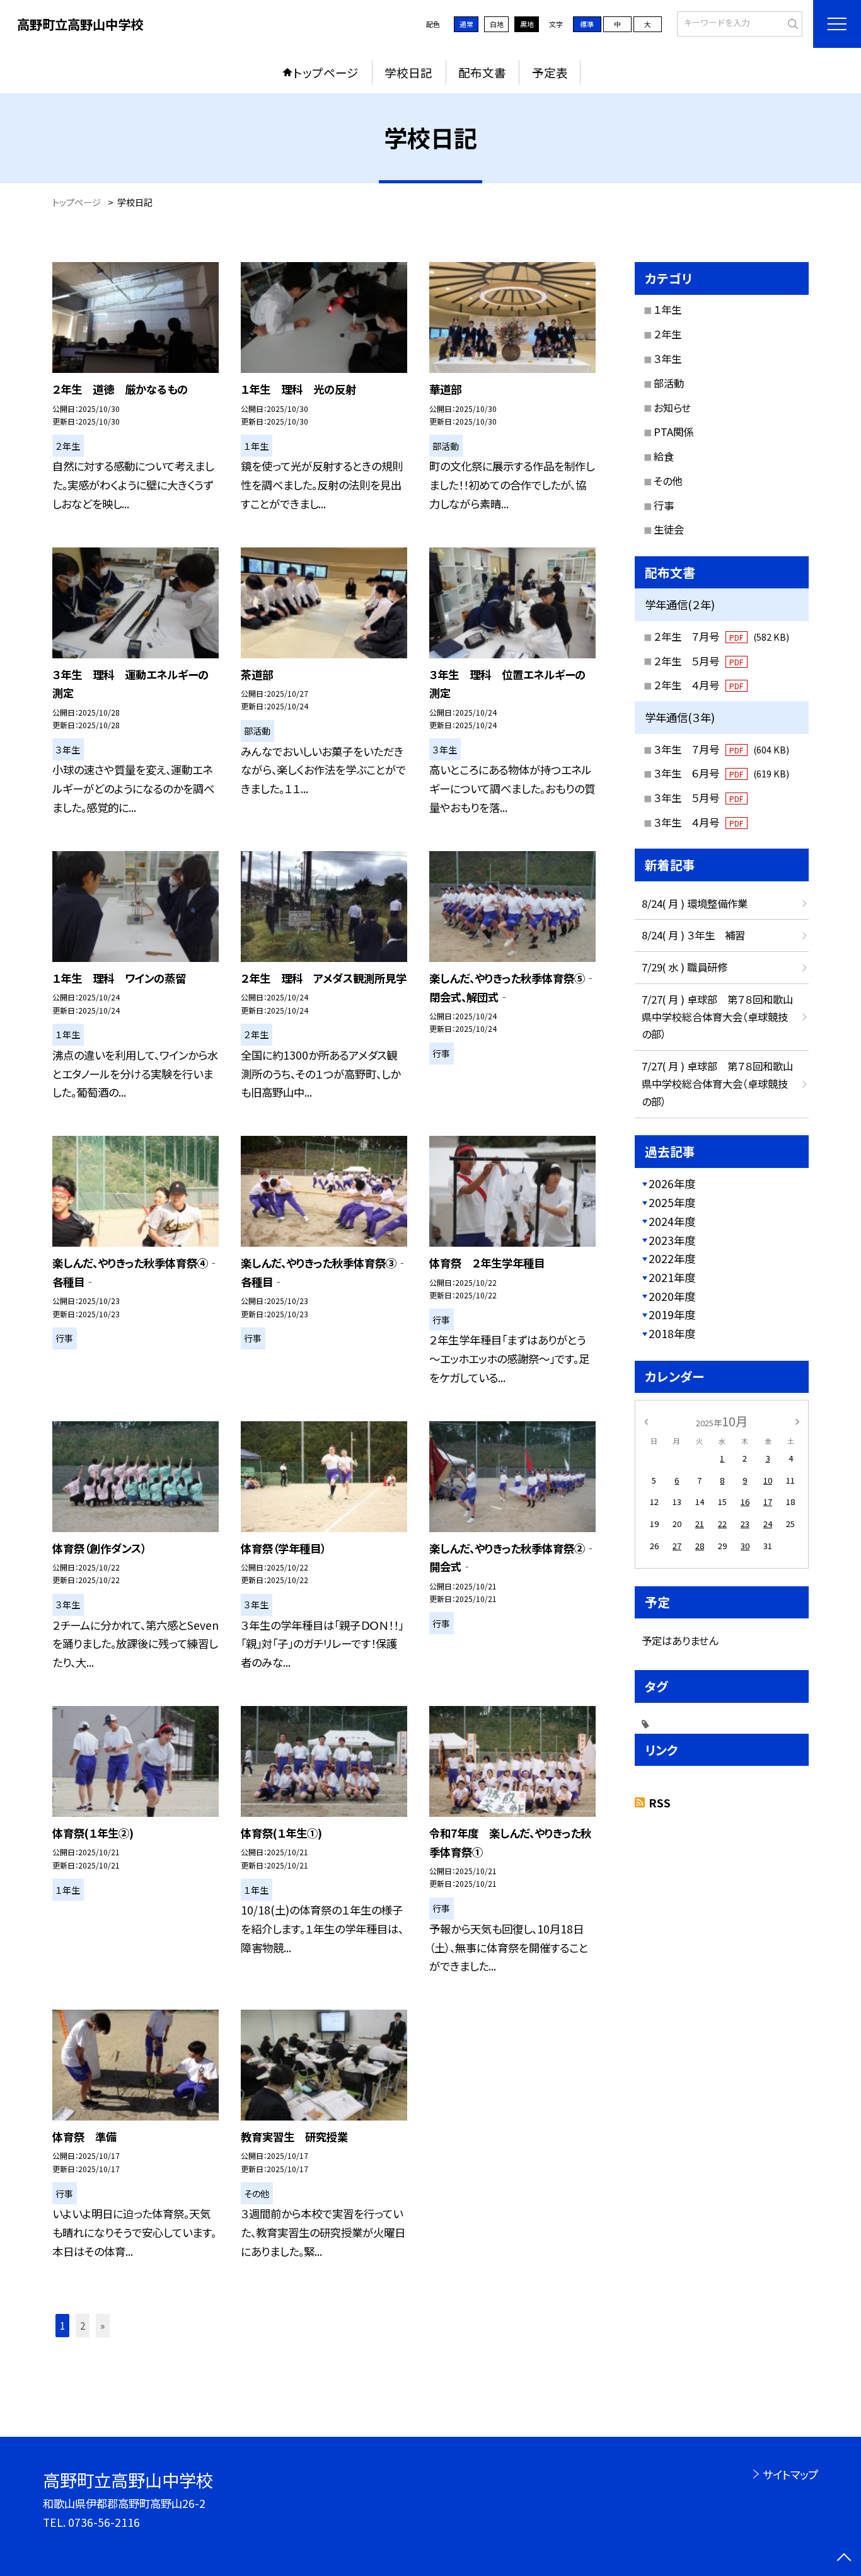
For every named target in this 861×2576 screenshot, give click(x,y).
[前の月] (646, 1421)
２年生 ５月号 (698, 661)
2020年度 (672, 1296)
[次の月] (797, 1421)
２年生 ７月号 (721, 636)
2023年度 (672, 1240)
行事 (664, 505)
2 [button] (83, 2325)
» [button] (102, 2325)
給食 (664, 456)
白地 (497, 24)
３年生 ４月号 (698, 822)
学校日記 (408, 72)
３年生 (667, 358)
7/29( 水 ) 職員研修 (685, 967)
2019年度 (672, 1314)
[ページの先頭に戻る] (844, 2559)
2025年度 (672, 1202)
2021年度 (672, 1277)
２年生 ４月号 (698, 685)
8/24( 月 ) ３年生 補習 (693, 935)
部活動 (669, 383)
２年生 (667, 334)
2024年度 (672, 1221)
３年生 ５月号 (698, 798)
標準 (587, 24)
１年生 (667, 309)
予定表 (550, 72)
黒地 (527, 24)
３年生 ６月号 (721, 773)
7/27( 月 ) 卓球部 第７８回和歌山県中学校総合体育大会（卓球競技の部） (717, 1017)
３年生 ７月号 (721, 749)
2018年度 (672, 1333)
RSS (660, 1803)
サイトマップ (790, 2474)
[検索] (791, 23)
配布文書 (482, 72)
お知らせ (672, 408)
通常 (466, 24)
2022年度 (672, 1258)
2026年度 (672, 1183)
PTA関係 (673, 432)
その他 (668, 481)
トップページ (326, 72)
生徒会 (669, 529)
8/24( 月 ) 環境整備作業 (695, 903)
